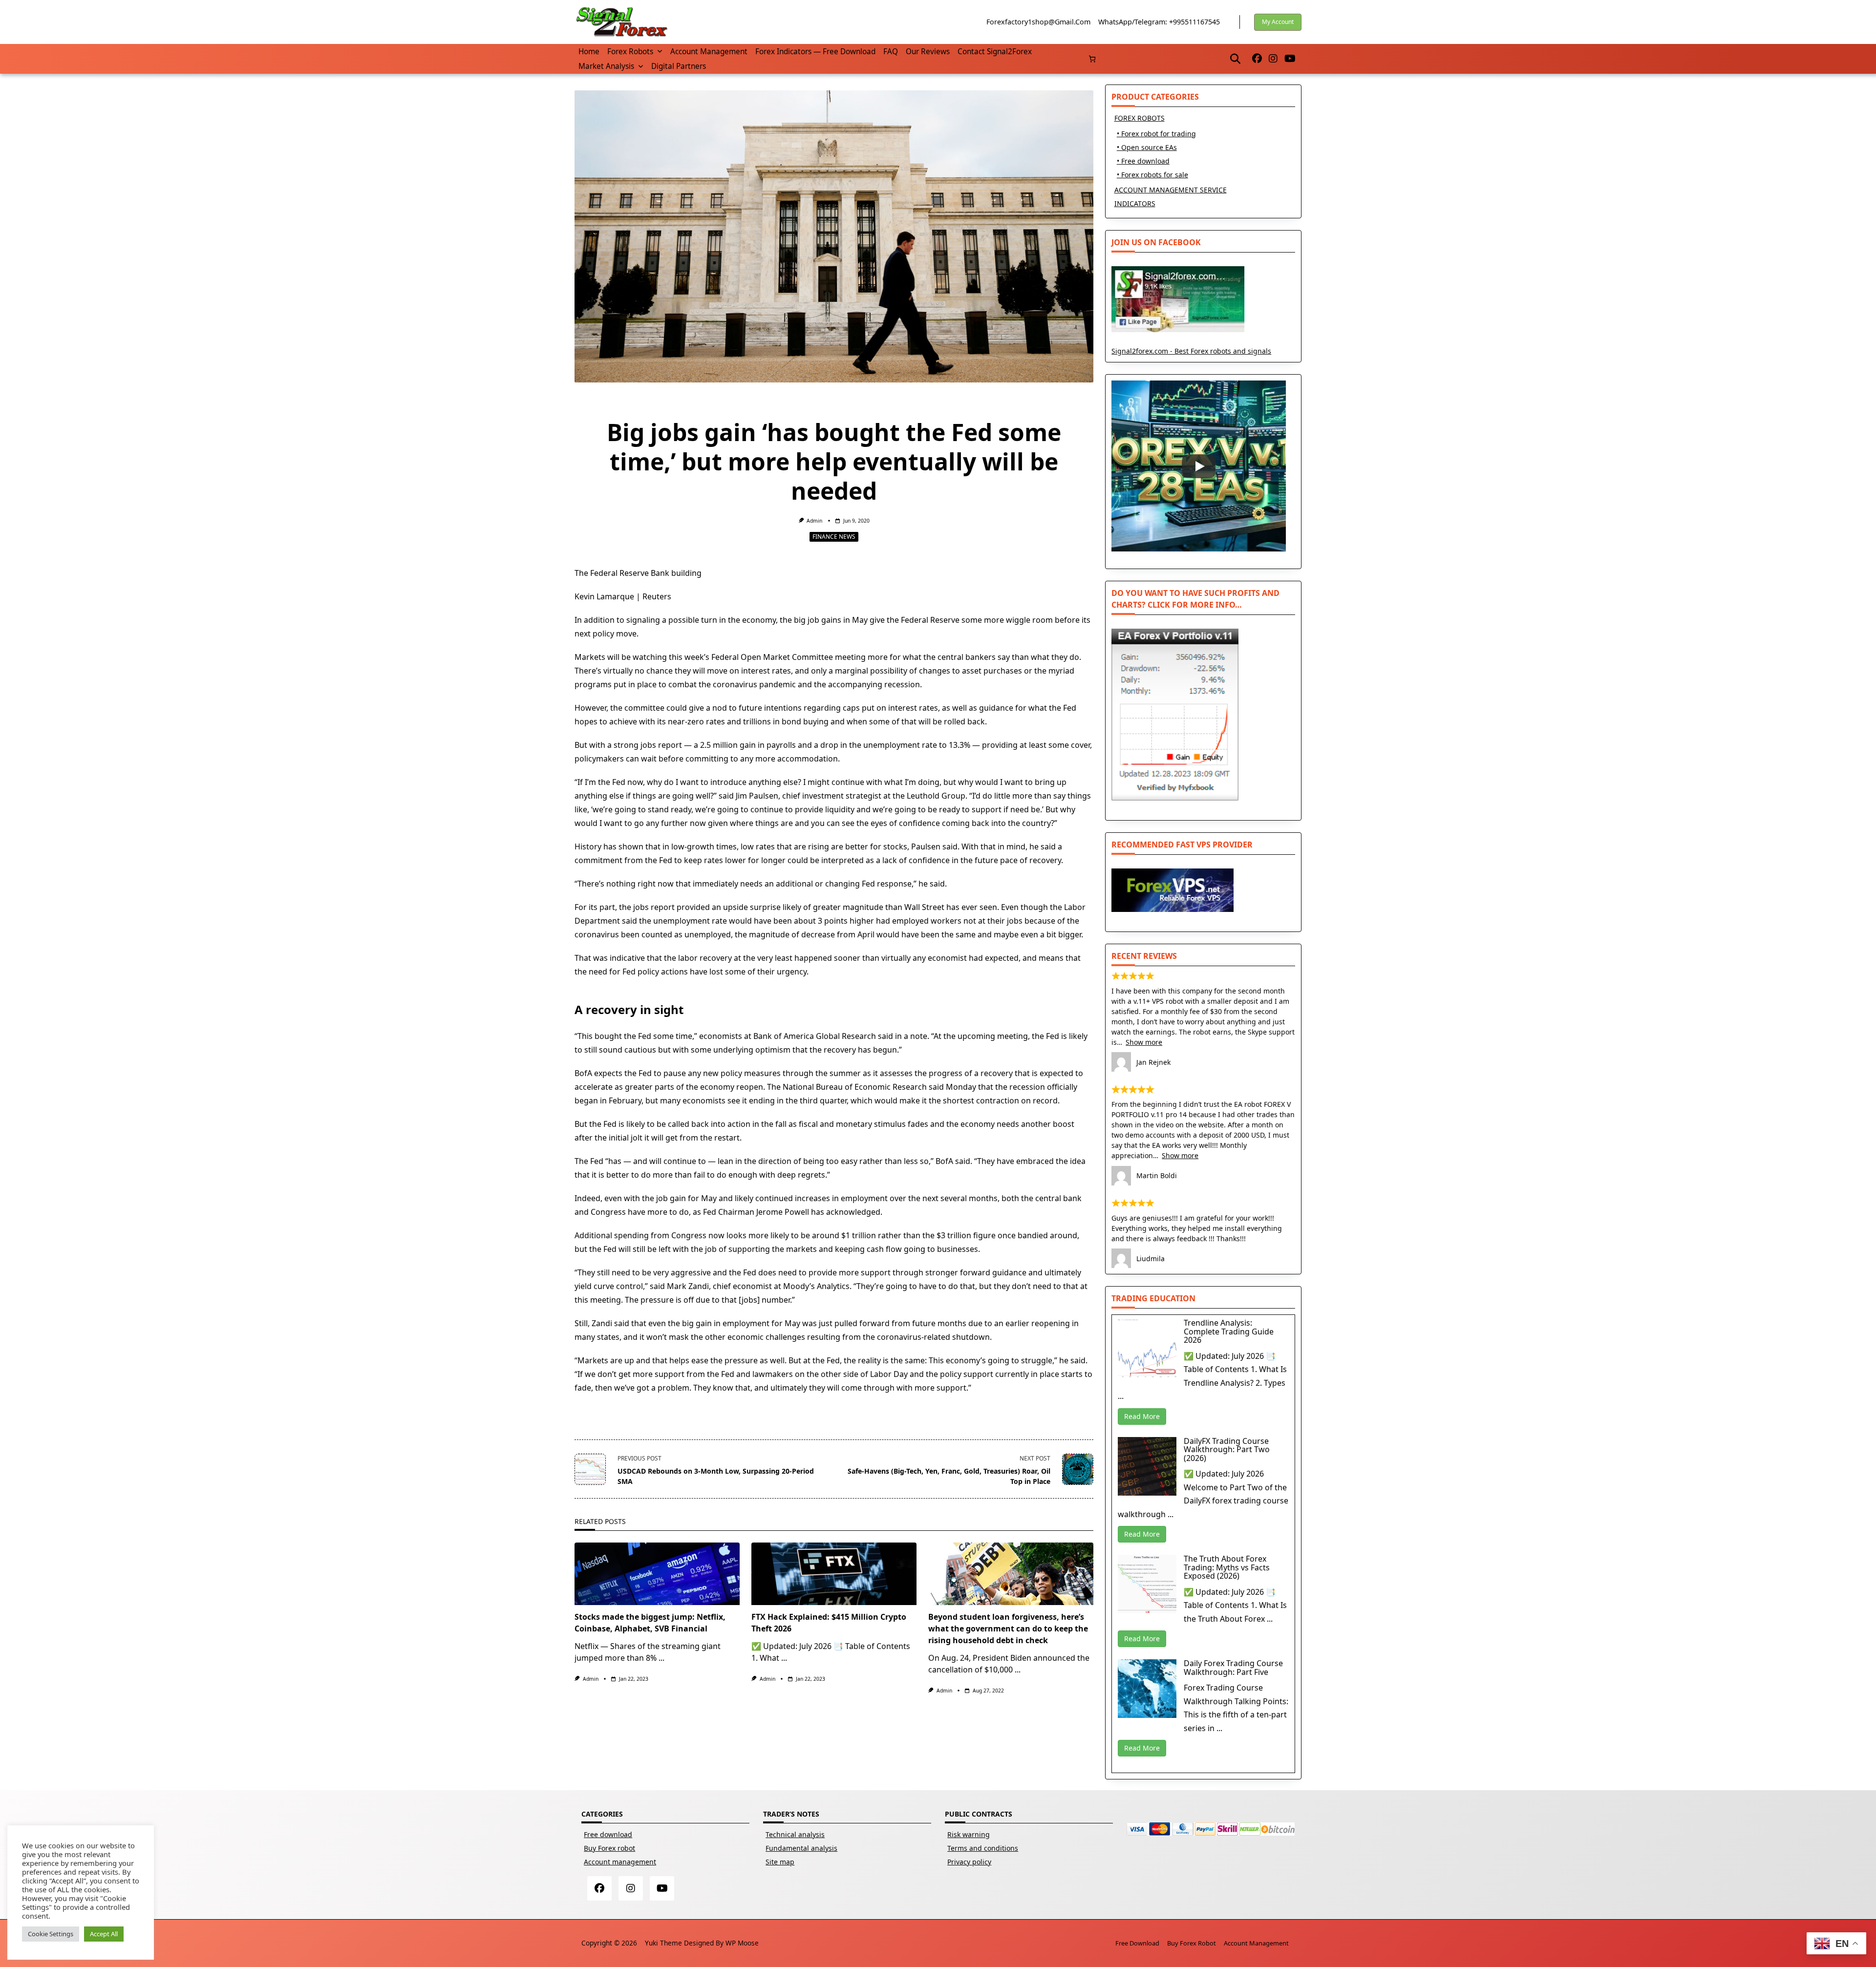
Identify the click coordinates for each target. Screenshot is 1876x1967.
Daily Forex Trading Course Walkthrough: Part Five (1233, 1668)
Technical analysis (795, 1834)
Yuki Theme (663, 1943)
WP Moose (742, 1943)
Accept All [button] (104, 1934)
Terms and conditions (983, 1848)
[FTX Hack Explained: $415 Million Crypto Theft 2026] (834, 1574)
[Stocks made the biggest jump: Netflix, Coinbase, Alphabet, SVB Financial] (657, 1574)
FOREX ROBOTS (1140, 118)
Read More (1142, 1416)
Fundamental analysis (801, 1848)
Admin (814, 521)
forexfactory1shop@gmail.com (1038, 22)
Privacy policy (969, 1862)
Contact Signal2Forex (995, 52)
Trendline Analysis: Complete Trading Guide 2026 (1229, 1331)
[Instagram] (1273, 59)
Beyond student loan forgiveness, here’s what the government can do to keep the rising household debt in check (1008, 1629)
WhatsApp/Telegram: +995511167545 (1159, 22)
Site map (780, 1862)
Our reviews (928, 52)
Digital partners (679, 66)
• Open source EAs (1147, 147)
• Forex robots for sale (1152, 175)
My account (1278, 22)
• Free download (1143, 161)
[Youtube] (1290, 59)
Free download (608, 1834)
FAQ (891, 52)
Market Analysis (606, 66)
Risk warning (969, 1834)
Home (589, 52)
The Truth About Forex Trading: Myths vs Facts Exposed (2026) (1227, 1567)
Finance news (834, 537)
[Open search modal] (1235, 59)
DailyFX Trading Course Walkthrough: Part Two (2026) (1227, 1449)
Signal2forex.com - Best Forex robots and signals (1191, 351)
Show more (1144, 1042)
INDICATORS (1135, 203)
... (661, 1658)
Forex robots (630, 52)
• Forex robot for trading (1156, 134)
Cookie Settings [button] (51, 1934)
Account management (709, 52)
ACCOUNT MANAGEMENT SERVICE (1171, 190)
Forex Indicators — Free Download (815, 52)
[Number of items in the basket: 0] (1092, 59)
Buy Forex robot (609, 1848)
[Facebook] (1257, 59)
